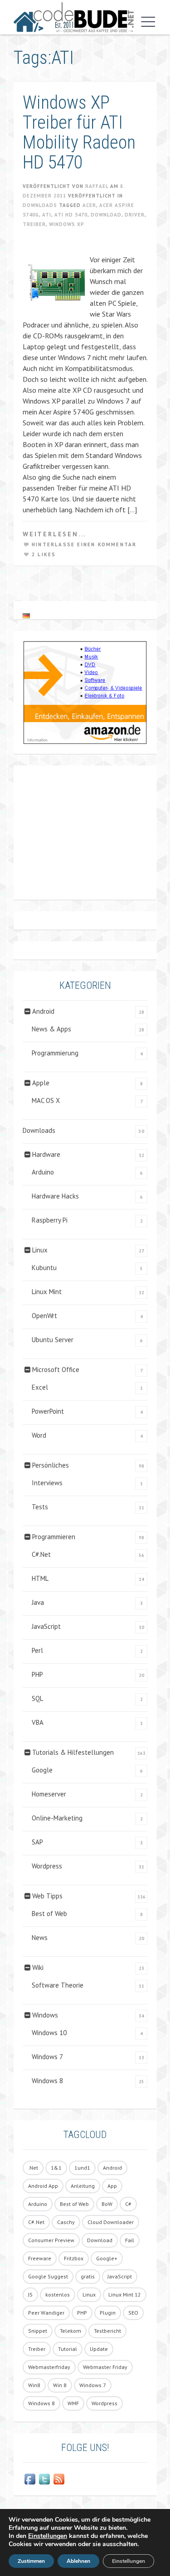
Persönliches (51, 1465)
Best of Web (49, 1914)
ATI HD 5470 (71, 215)
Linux (40, 1250)
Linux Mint (47, 1292)
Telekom (70, 2331)
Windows (45, 2015)
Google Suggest (48, 2276)
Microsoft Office (56, 1370)
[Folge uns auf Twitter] (44, 2479)
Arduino (43, 1172)
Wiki (38, 1967)
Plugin (108, 2313)
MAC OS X (46, 1100)
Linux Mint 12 (125, 2294)
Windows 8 (47, 2081)
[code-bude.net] (74, 17)
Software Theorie (58, 1985)
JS (30, 2294)
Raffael (97, 186)
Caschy (66, 2222)
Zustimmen (31, 2561)
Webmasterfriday (49, 2367)
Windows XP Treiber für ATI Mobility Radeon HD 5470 (79, 132)
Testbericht (107, 2331)
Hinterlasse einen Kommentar (84, 544)
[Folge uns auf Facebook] (30, 2479)
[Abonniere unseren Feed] (59, 2479)
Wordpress (47, 1866)
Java (38, 1602)
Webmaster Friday (105, 2367)
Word (39, 1435)
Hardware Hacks (55, 1196)
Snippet (38, 2331)
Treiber (34, 224)
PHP (37, 1674)
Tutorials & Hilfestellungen (73, 1752)
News (40, 1938)
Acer (89, 205)
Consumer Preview (51, 2240)
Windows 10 (49, 2033)
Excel (40, 1387)
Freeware (40, 2258)
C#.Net (41, 1554)
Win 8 (60, 2385)
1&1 (56, 2168)
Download (106, 215)
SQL (37, 1698)
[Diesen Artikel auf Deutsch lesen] (26, 615)
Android (43, 1011)
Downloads (40, 205)
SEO (133, 2313)
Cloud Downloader (111, 2222)
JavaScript (46, 1626)
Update (99, 2349)
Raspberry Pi (50, 1220)
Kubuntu (44, 1268)
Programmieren (54, 1537)
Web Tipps (47, 1896)
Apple (41, 1083)
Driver (135, 215)
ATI (47, 215)
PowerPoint (48, 1411)
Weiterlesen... (54, 534)
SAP (37, 1842)
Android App (43, 2186)
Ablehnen (78, 2561)
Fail (130, 2240)
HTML (40, 1578)
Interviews (47, 1483)
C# (128, 2204)
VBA (38, 1722)
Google (42, 1770)
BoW (107, 2204)
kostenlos (58, 2294)
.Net (33, 2168)
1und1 (82, 2168)
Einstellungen (48, 2536)
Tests (40, 1507)
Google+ (107, 2258)
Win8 (34, 2385)
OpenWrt (44, 1316)
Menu (146, 22)
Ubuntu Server (53, 1340)
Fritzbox (74, 2258)
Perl (37, 1650)
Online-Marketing (57, 1818)
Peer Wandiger (46, 2313)
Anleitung (83, 2186)
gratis (88, 2276)
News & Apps (51, 1029)
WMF (73, 2403)
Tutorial (68, 2349)
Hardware (46, 1154)
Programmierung (55, 1053)
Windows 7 (47, 2057)
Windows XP (67, 224)
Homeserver (49, 1794)
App (112, 2186)
